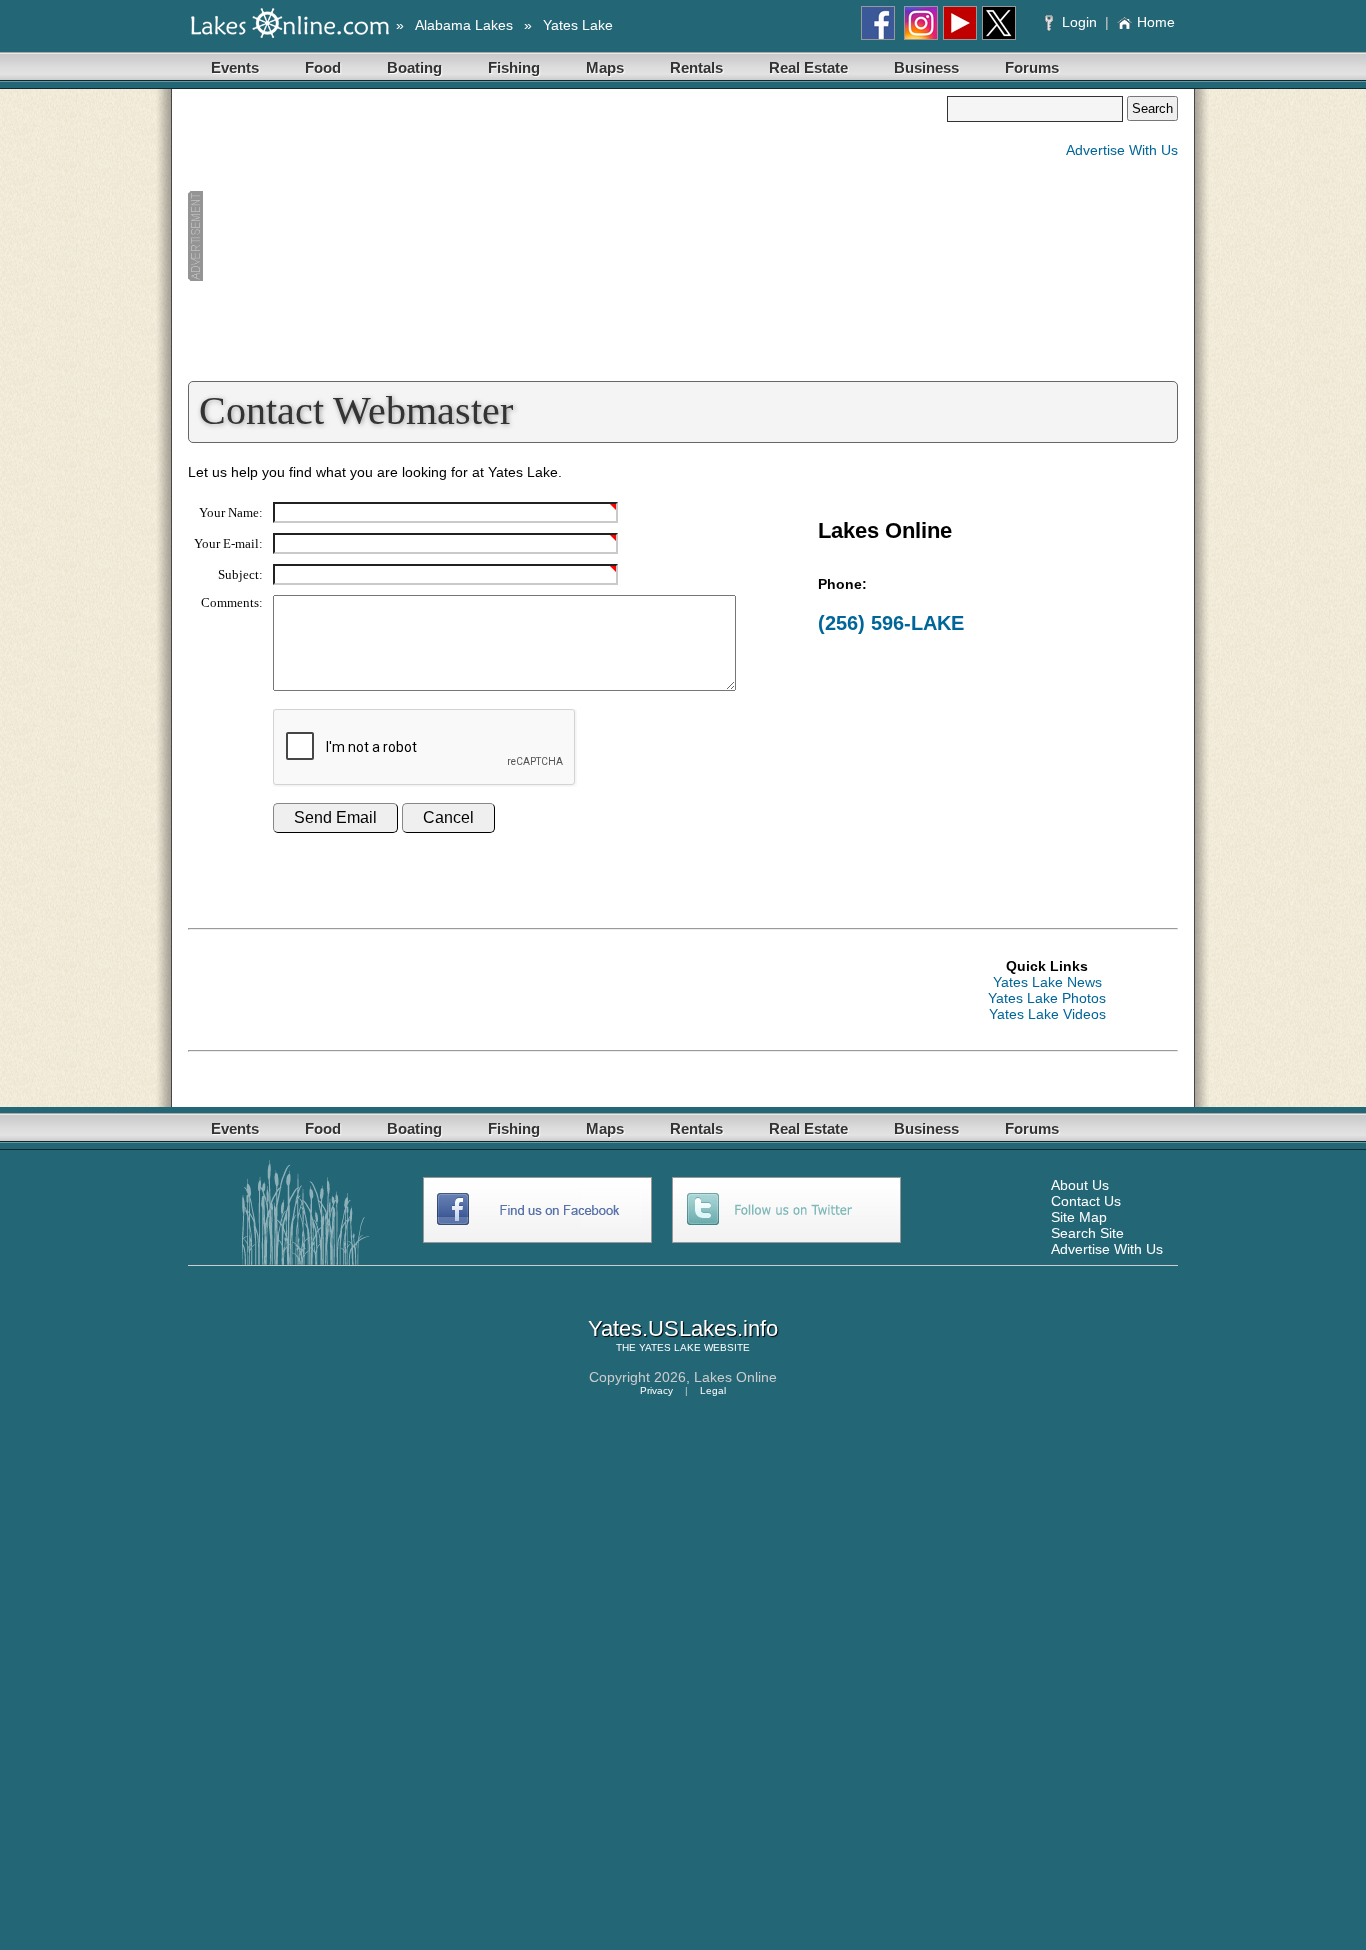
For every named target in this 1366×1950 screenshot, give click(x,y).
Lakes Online (735, 1377)
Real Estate (808, 67)
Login (1079, 22)
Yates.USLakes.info (683, 1328)
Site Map (1079, 1217)
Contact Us (1086, 1201)
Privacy (656, 1390)
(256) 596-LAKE (891, 623)
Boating (414, 67)
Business (926, 67)
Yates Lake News (1047, 982)
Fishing (514, 67)
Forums (1032, 67)
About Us (1080, 1185)
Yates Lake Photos (1047, 998)
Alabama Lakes (464, 25)
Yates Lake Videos (1047, 1014)
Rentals (696, 67)
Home (1156, 22)
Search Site (1087, 1233)
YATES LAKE (670, 1347)
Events (235, 67)
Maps (605, 67)
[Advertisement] (567, 236)
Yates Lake (578, 25)
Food (323, 67)
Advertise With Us (1122, 150)
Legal (713, 1390)
